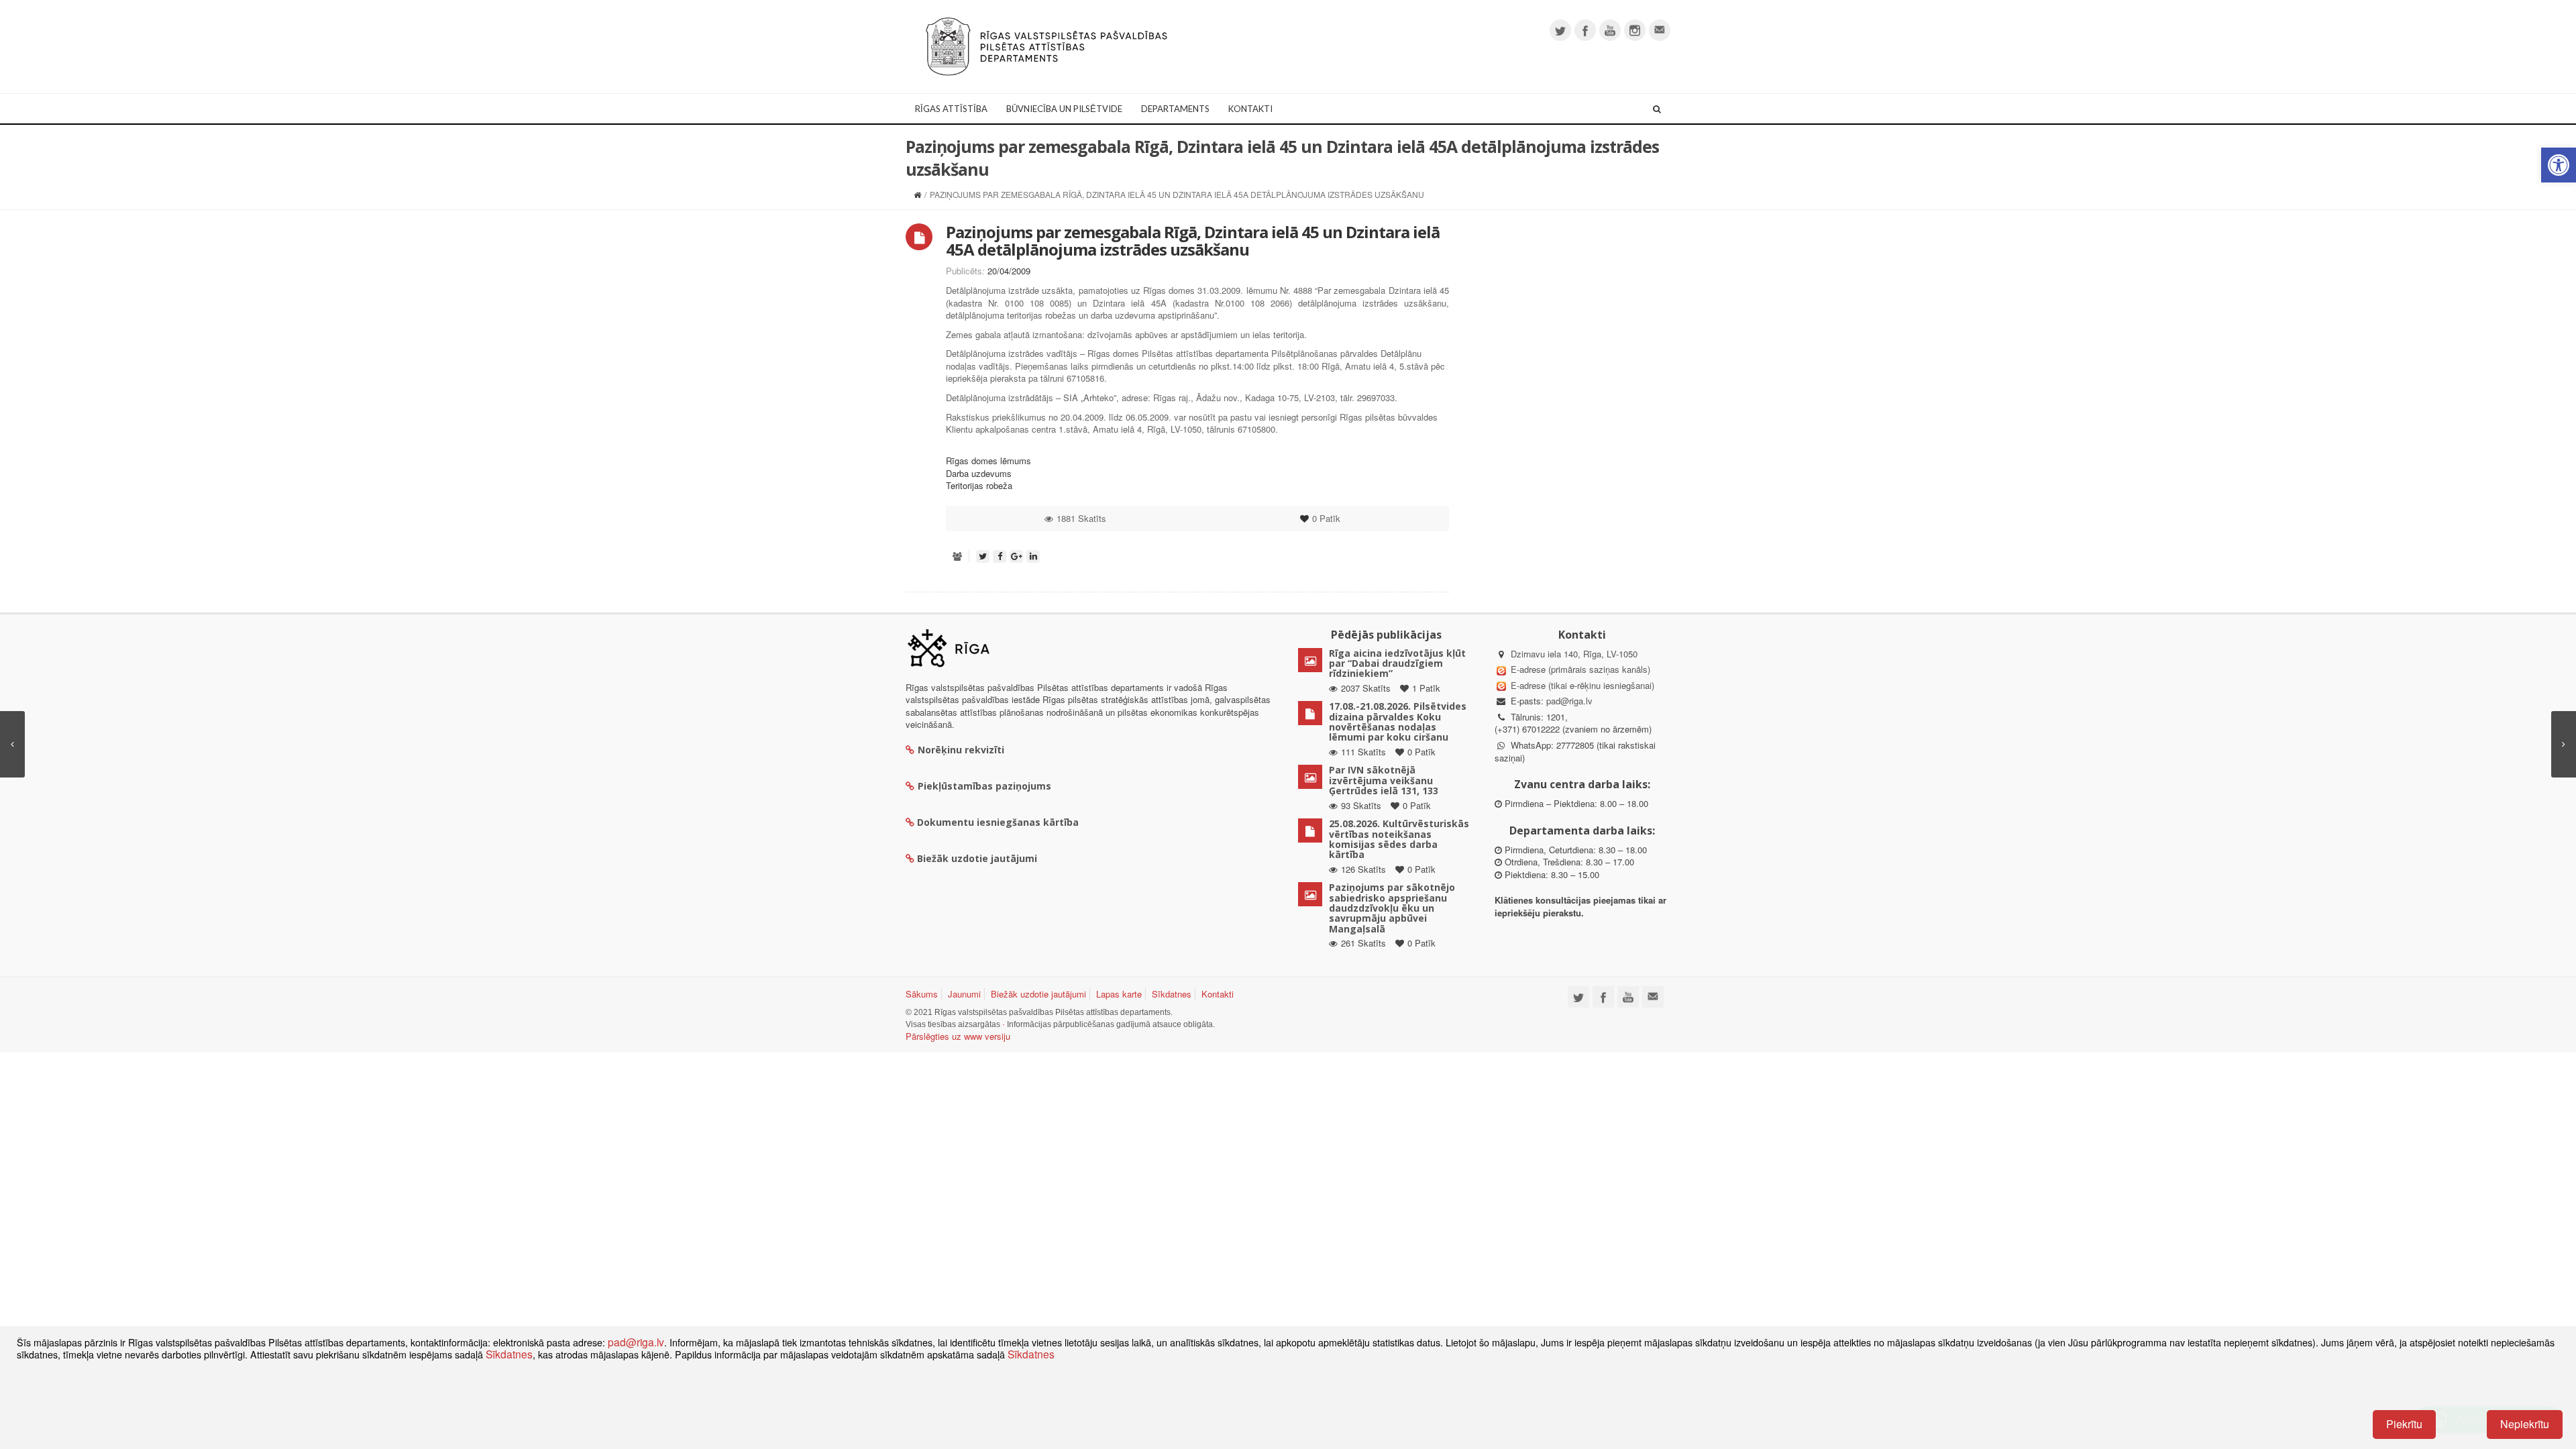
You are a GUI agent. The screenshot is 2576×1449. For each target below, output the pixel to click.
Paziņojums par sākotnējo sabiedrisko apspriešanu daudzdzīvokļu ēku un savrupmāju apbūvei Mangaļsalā (1392, 908)
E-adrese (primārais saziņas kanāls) (1580, 669)
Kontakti (1250, 109)
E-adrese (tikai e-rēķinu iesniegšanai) (1581, 685)
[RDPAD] (1046, 45)
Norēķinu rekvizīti (961, 750)
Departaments (1175, 109)
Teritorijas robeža (979, 485)
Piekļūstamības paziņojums (984, 786)
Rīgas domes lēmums (988, 461)
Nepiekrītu (2525, 1424)
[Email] (1660, 30)
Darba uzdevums (979, 473)
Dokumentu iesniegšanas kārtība (998, 822)
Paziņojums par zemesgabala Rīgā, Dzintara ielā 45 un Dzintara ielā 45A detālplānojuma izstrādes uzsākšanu (1193, 240)
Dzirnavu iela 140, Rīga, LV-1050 (1574, 654)
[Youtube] (1610, 30)
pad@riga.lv (1569, 701)
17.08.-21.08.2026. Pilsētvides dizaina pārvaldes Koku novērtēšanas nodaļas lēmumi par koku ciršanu (1398, 721)
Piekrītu (2404, 1424)
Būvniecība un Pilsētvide (1064, 109)
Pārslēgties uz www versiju (958, 1036)
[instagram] (1635, 30)
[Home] (917, 194)
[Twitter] (1560, 30)
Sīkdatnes (1172, 994)
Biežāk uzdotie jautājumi (1038, 994)
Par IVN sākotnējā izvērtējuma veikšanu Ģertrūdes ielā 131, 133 (1384, 780)
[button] (2559, 165)
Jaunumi (964, 994)
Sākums (922, 994)
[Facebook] (1585, 30)
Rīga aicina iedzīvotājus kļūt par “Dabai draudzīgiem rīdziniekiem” (1397, 663)
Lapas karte (1119, 994)
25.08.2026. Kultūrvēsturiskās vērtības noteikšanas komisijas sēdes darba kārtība (1399, 839)
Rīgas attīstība (951, 109)
